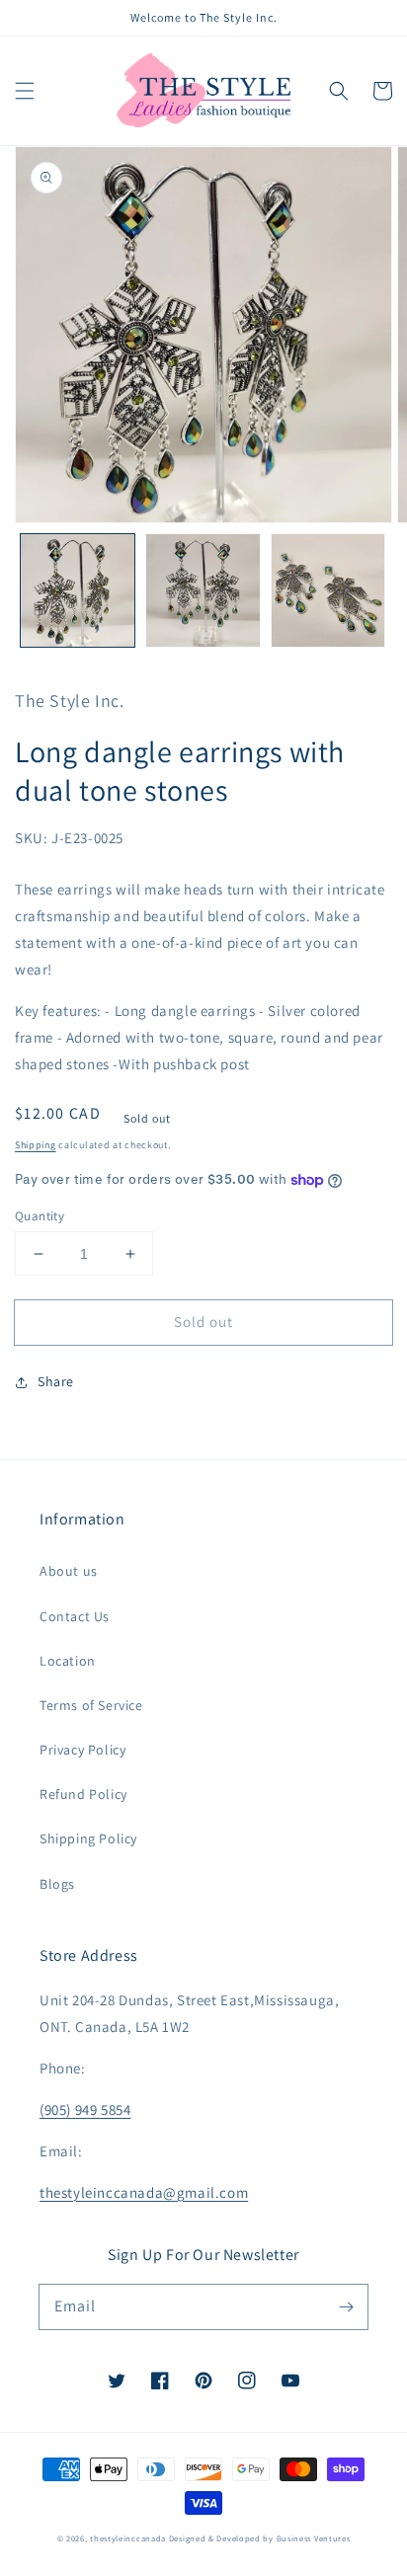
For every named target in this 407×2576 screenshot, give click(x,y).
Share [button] (56, 1381)
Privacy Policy (82, 1750)
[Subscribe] (346, 2306)
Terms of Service (91, 1705)
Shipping (36, 1145)
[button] (25, 91)
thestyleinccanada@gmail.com (144, 2192)
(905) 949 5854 (85, 2109)
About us (69, 1571)
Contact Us (75, 1616)
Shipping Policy (88, 1838)
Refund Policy (83, 1794)
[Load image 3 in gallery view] (328, 591)
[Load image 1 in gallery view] (78, 591)
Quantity (40, 1216)
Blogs (57, 1884)
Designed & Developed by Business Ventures (260, 2538)
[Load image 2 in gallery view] (203, 591)
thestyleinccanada (128, 2538)
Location (68, 1661)
